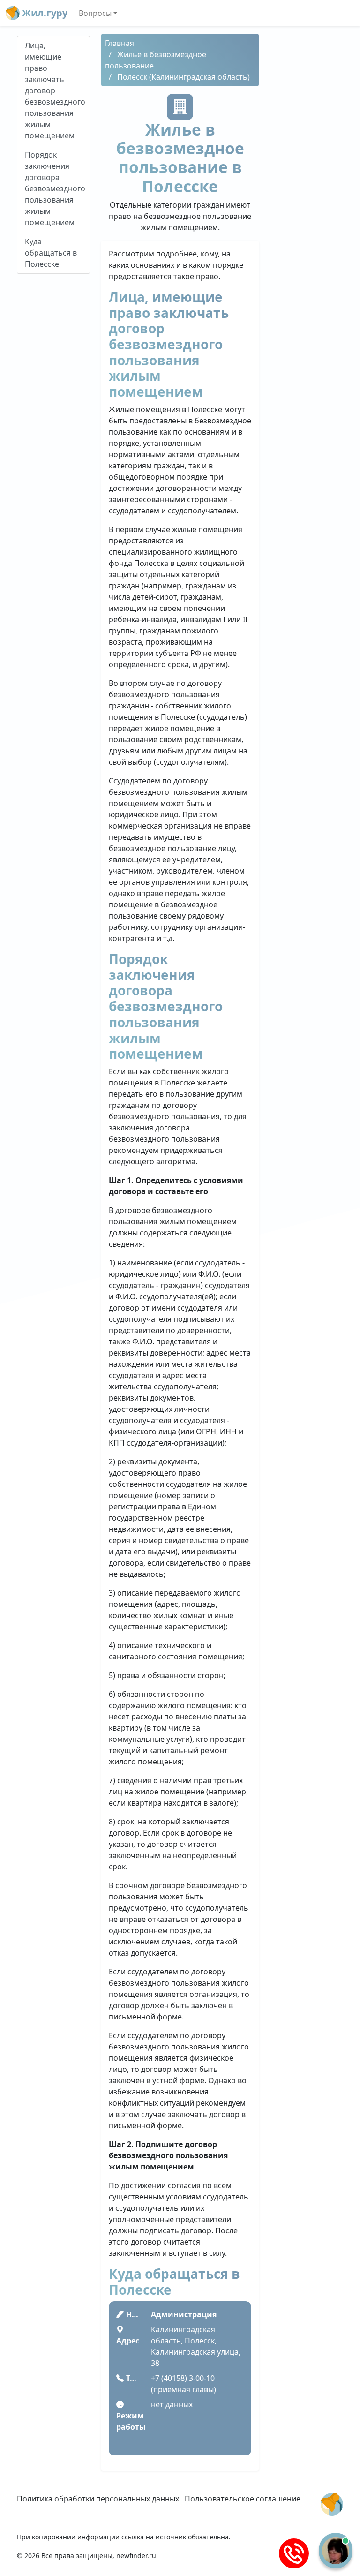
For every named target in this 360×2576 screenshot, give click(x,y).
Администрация (184, 2314)
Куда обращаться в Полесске (51, 253)
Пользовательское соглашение (243, 2499)
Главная (120, 43)
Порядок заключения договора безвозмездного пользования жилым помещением (55, 188)
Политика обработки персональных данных (98, 2499)
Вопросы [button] (95, 13)
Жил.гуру (44, 13)
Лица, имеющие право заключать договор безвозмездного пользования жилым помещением (55, 90)
